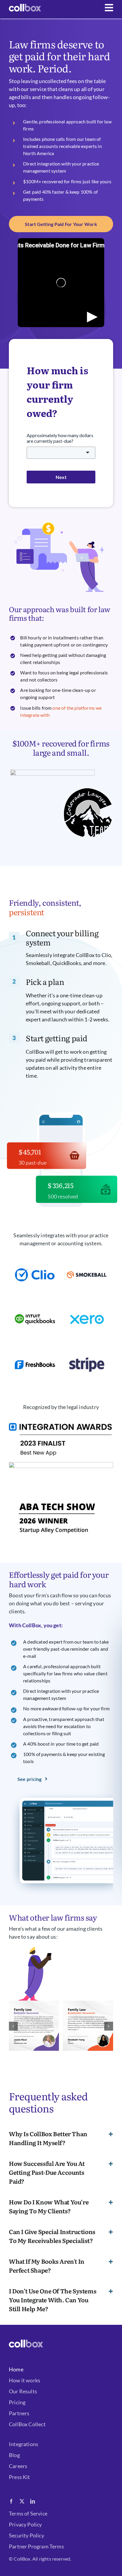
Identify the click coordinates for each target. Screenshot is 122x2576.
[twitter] (22, 2501)
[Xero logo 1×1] (87, 1302)
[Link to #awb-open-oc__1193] (109, 8)
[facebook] (11, 2501)
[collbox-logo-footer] (25, 7)
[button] (13, 2026)
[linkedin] (33, 2501)
